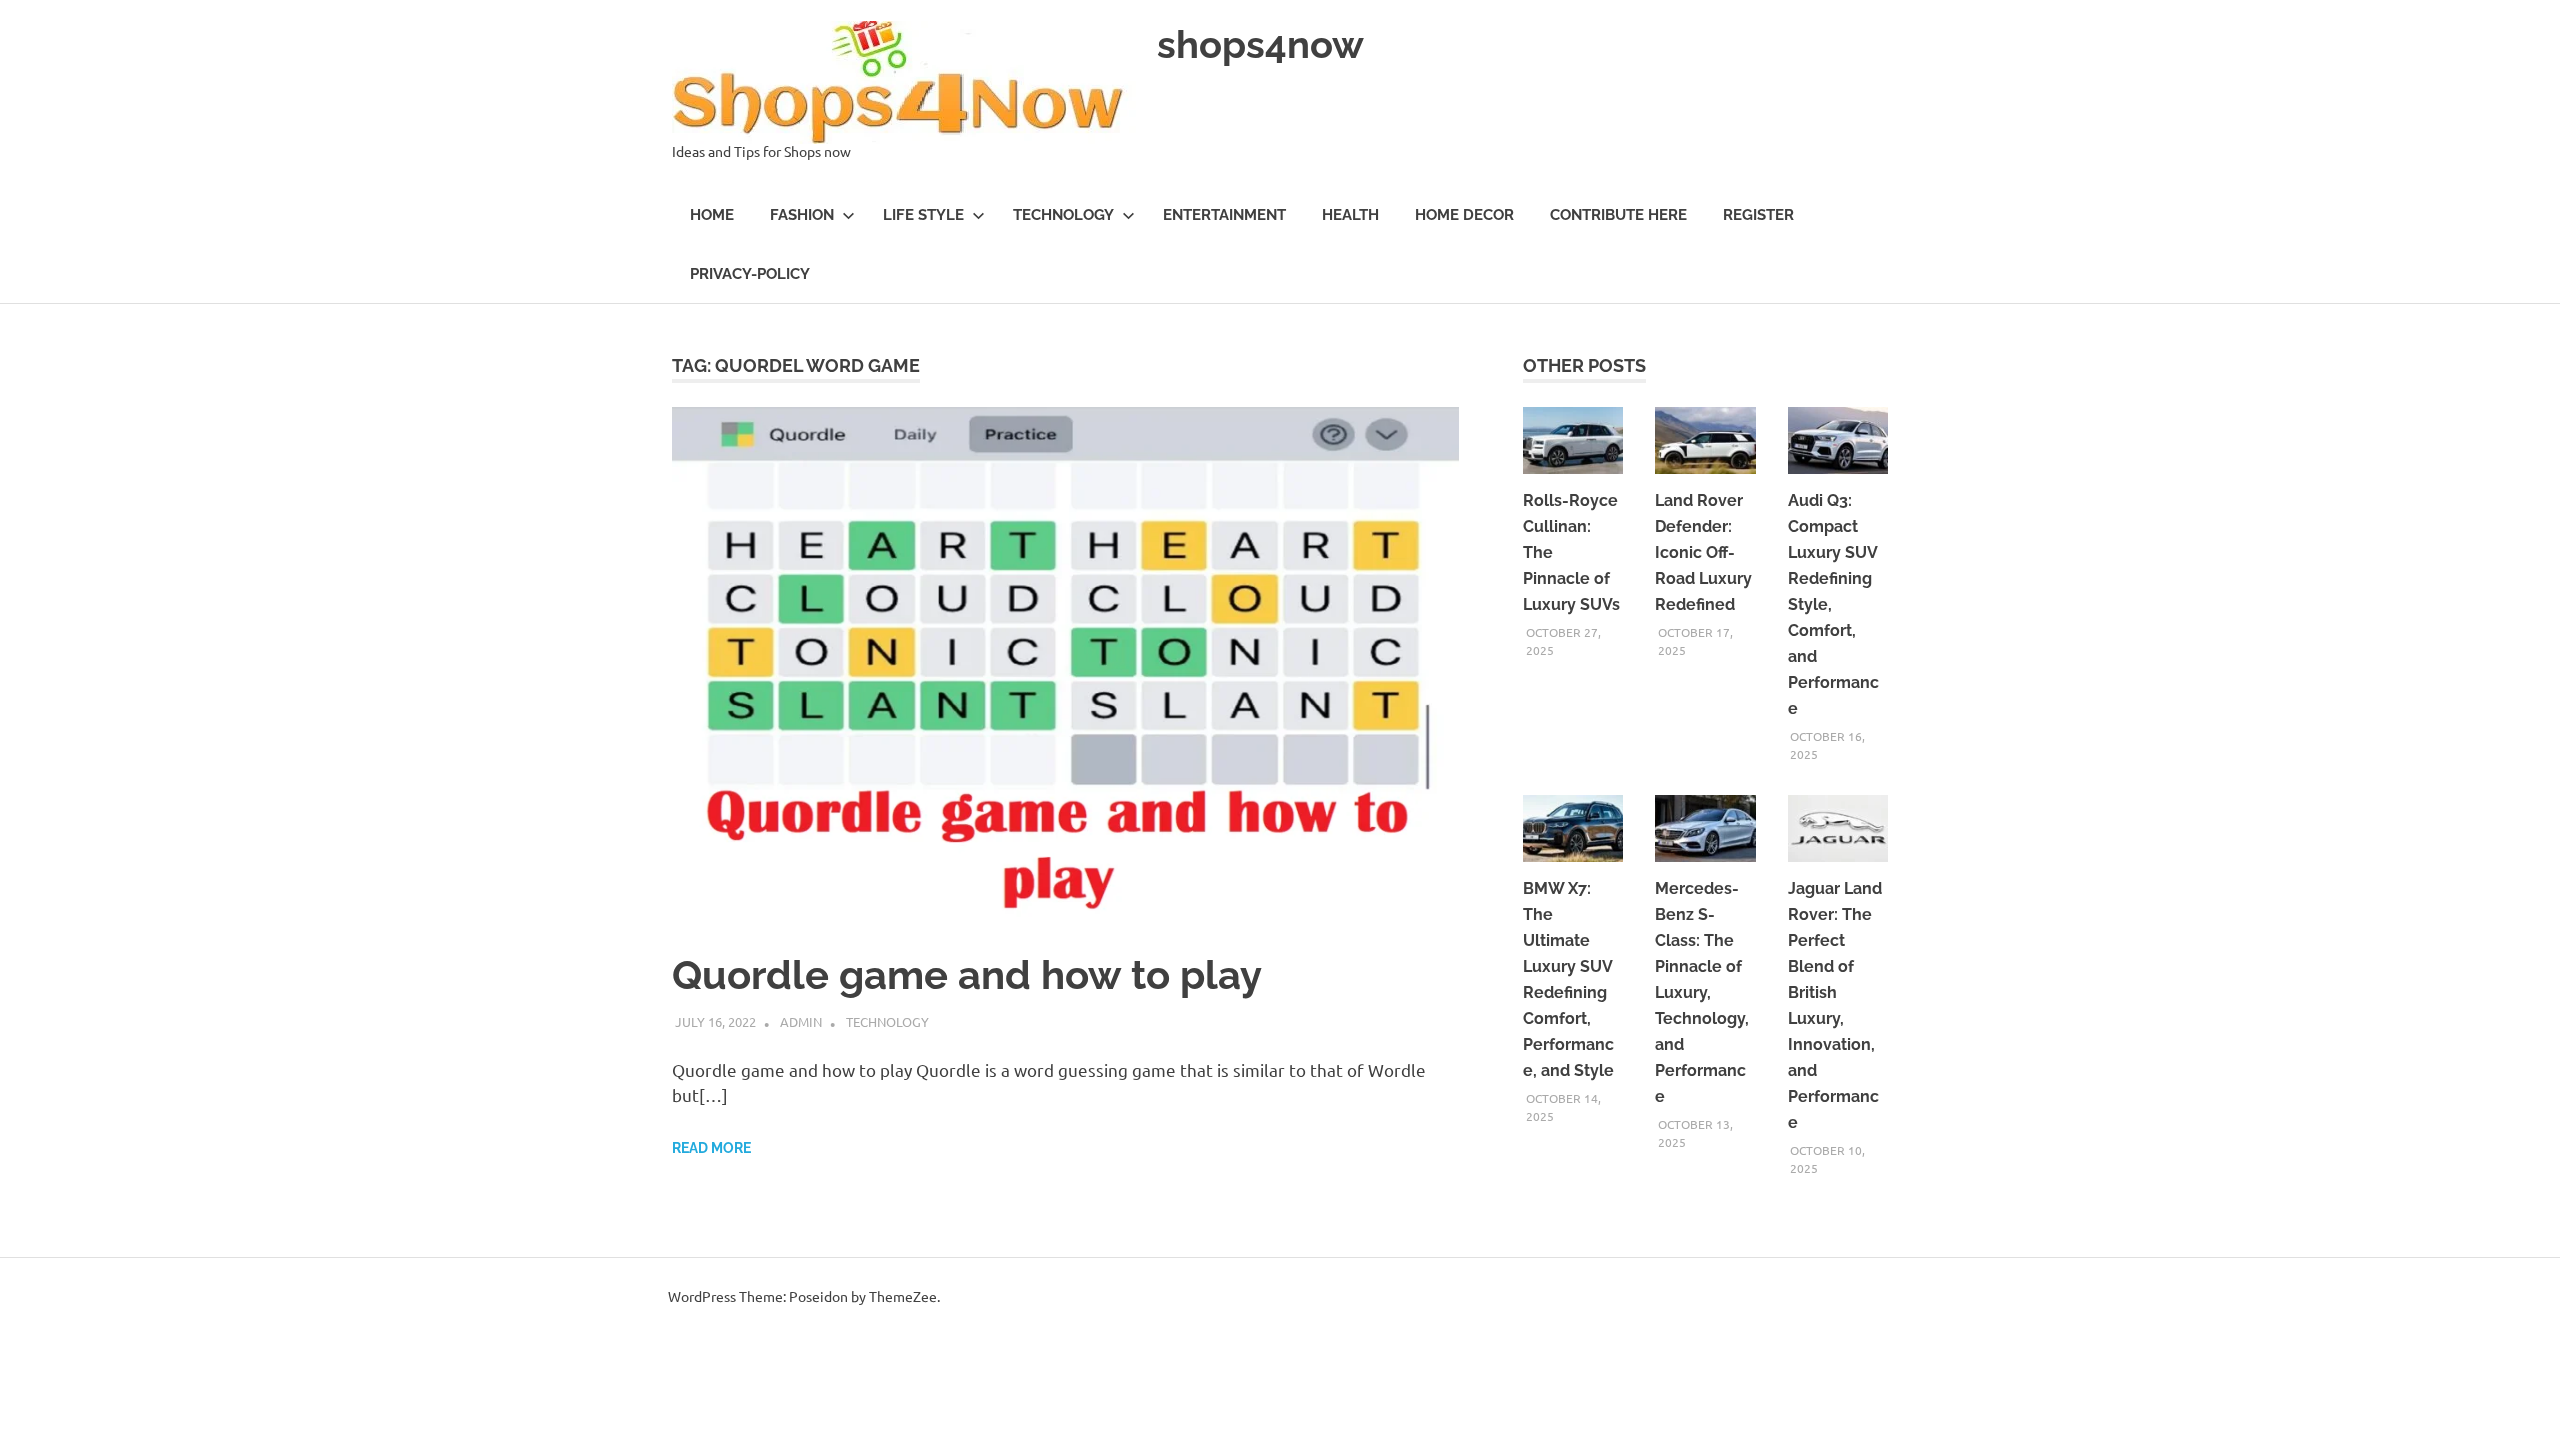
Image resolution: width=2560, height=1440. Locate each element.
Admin (801, 1021)
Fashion (802, 215)
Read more (711, 1148)
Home (712, 215)
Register (1758, 215)
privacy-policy (750, 274)
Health (1350, 215)
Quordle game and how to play (967, 974)
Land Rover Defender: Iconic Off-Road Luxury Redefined (1703, 552)
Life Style (923, 215)
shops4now (1260, 44)
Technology (1063, 215)
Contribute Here (1618, 215)
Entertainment (1224, 215)
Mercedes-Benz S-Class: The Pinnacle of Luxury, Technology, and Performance (1702, 992)
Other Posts (1584, 365)
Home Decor (1464, 215)
